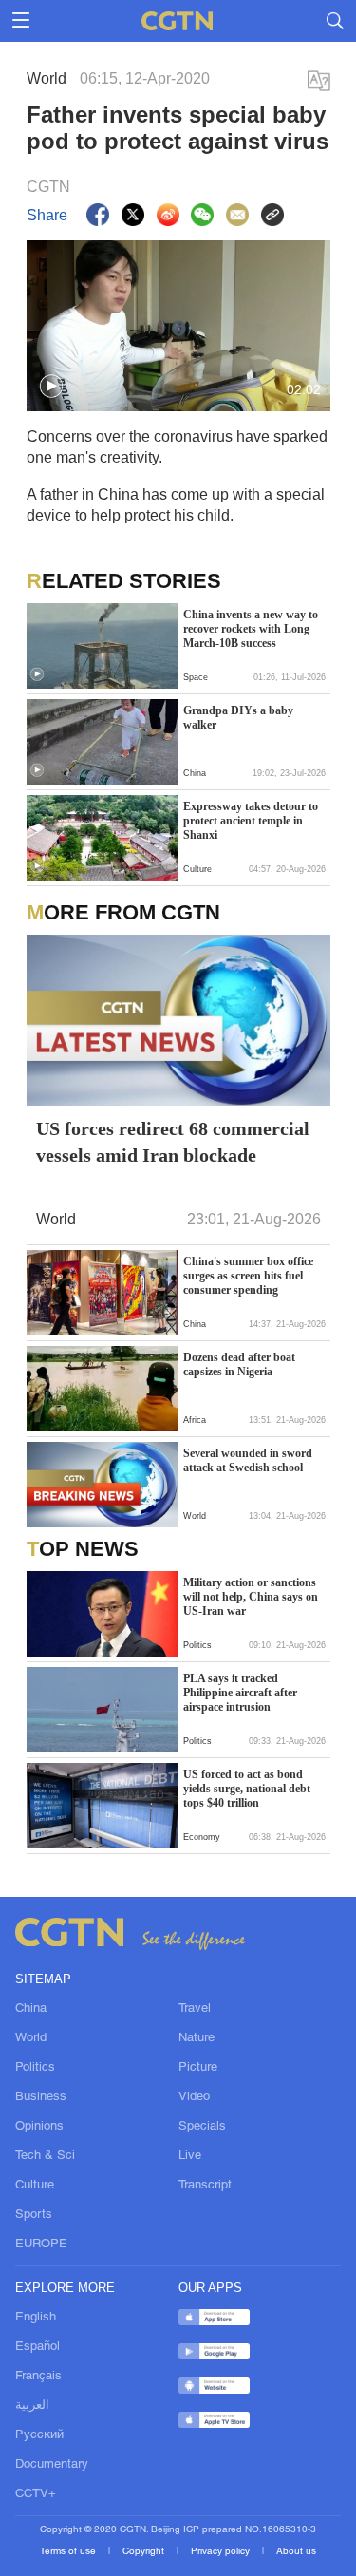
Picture (198, 2068)
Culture (35, 2186)
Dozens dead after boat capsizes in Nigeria (239, 1364)
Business (41, 2097)
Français (38, 2377)
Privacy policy (222, 2552)
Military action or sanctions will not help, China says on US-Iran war (251, 1597)
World (31, 2038)
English (36, 2318)
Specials (202, 2127)
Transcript (205, 2186)
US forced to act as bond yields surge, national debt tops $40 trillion (247, 1789)
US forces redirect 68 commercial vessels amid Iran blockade (173, 1142)
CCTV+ (36, 2494)
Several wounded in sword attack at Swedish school (248, 1460)
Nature (197, 2038)
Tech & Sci (45, 2156)
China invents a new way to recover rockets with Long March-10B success (251, 629)
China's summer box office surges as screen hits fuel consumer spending (248, 1276)
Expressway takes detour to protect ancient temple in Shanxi (251, 821)
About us (296, 2552)
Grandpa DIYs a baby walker (238, 718)
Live (190, 2156)
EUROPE (41, 2245)
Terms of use (69, 2552)
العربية (32, 2406)
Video (194, 2097)
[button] (51, 387)
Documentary (52, 2465)
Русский (39, 2435)
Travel (195, 2009)
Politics (35, 2068)
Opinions (39, 2127)
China (31, 2009)
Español (37, 2347)
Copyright (145, 2552)
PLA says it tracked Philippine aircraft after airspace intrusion (240, 1693)
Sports (34, 2215)
